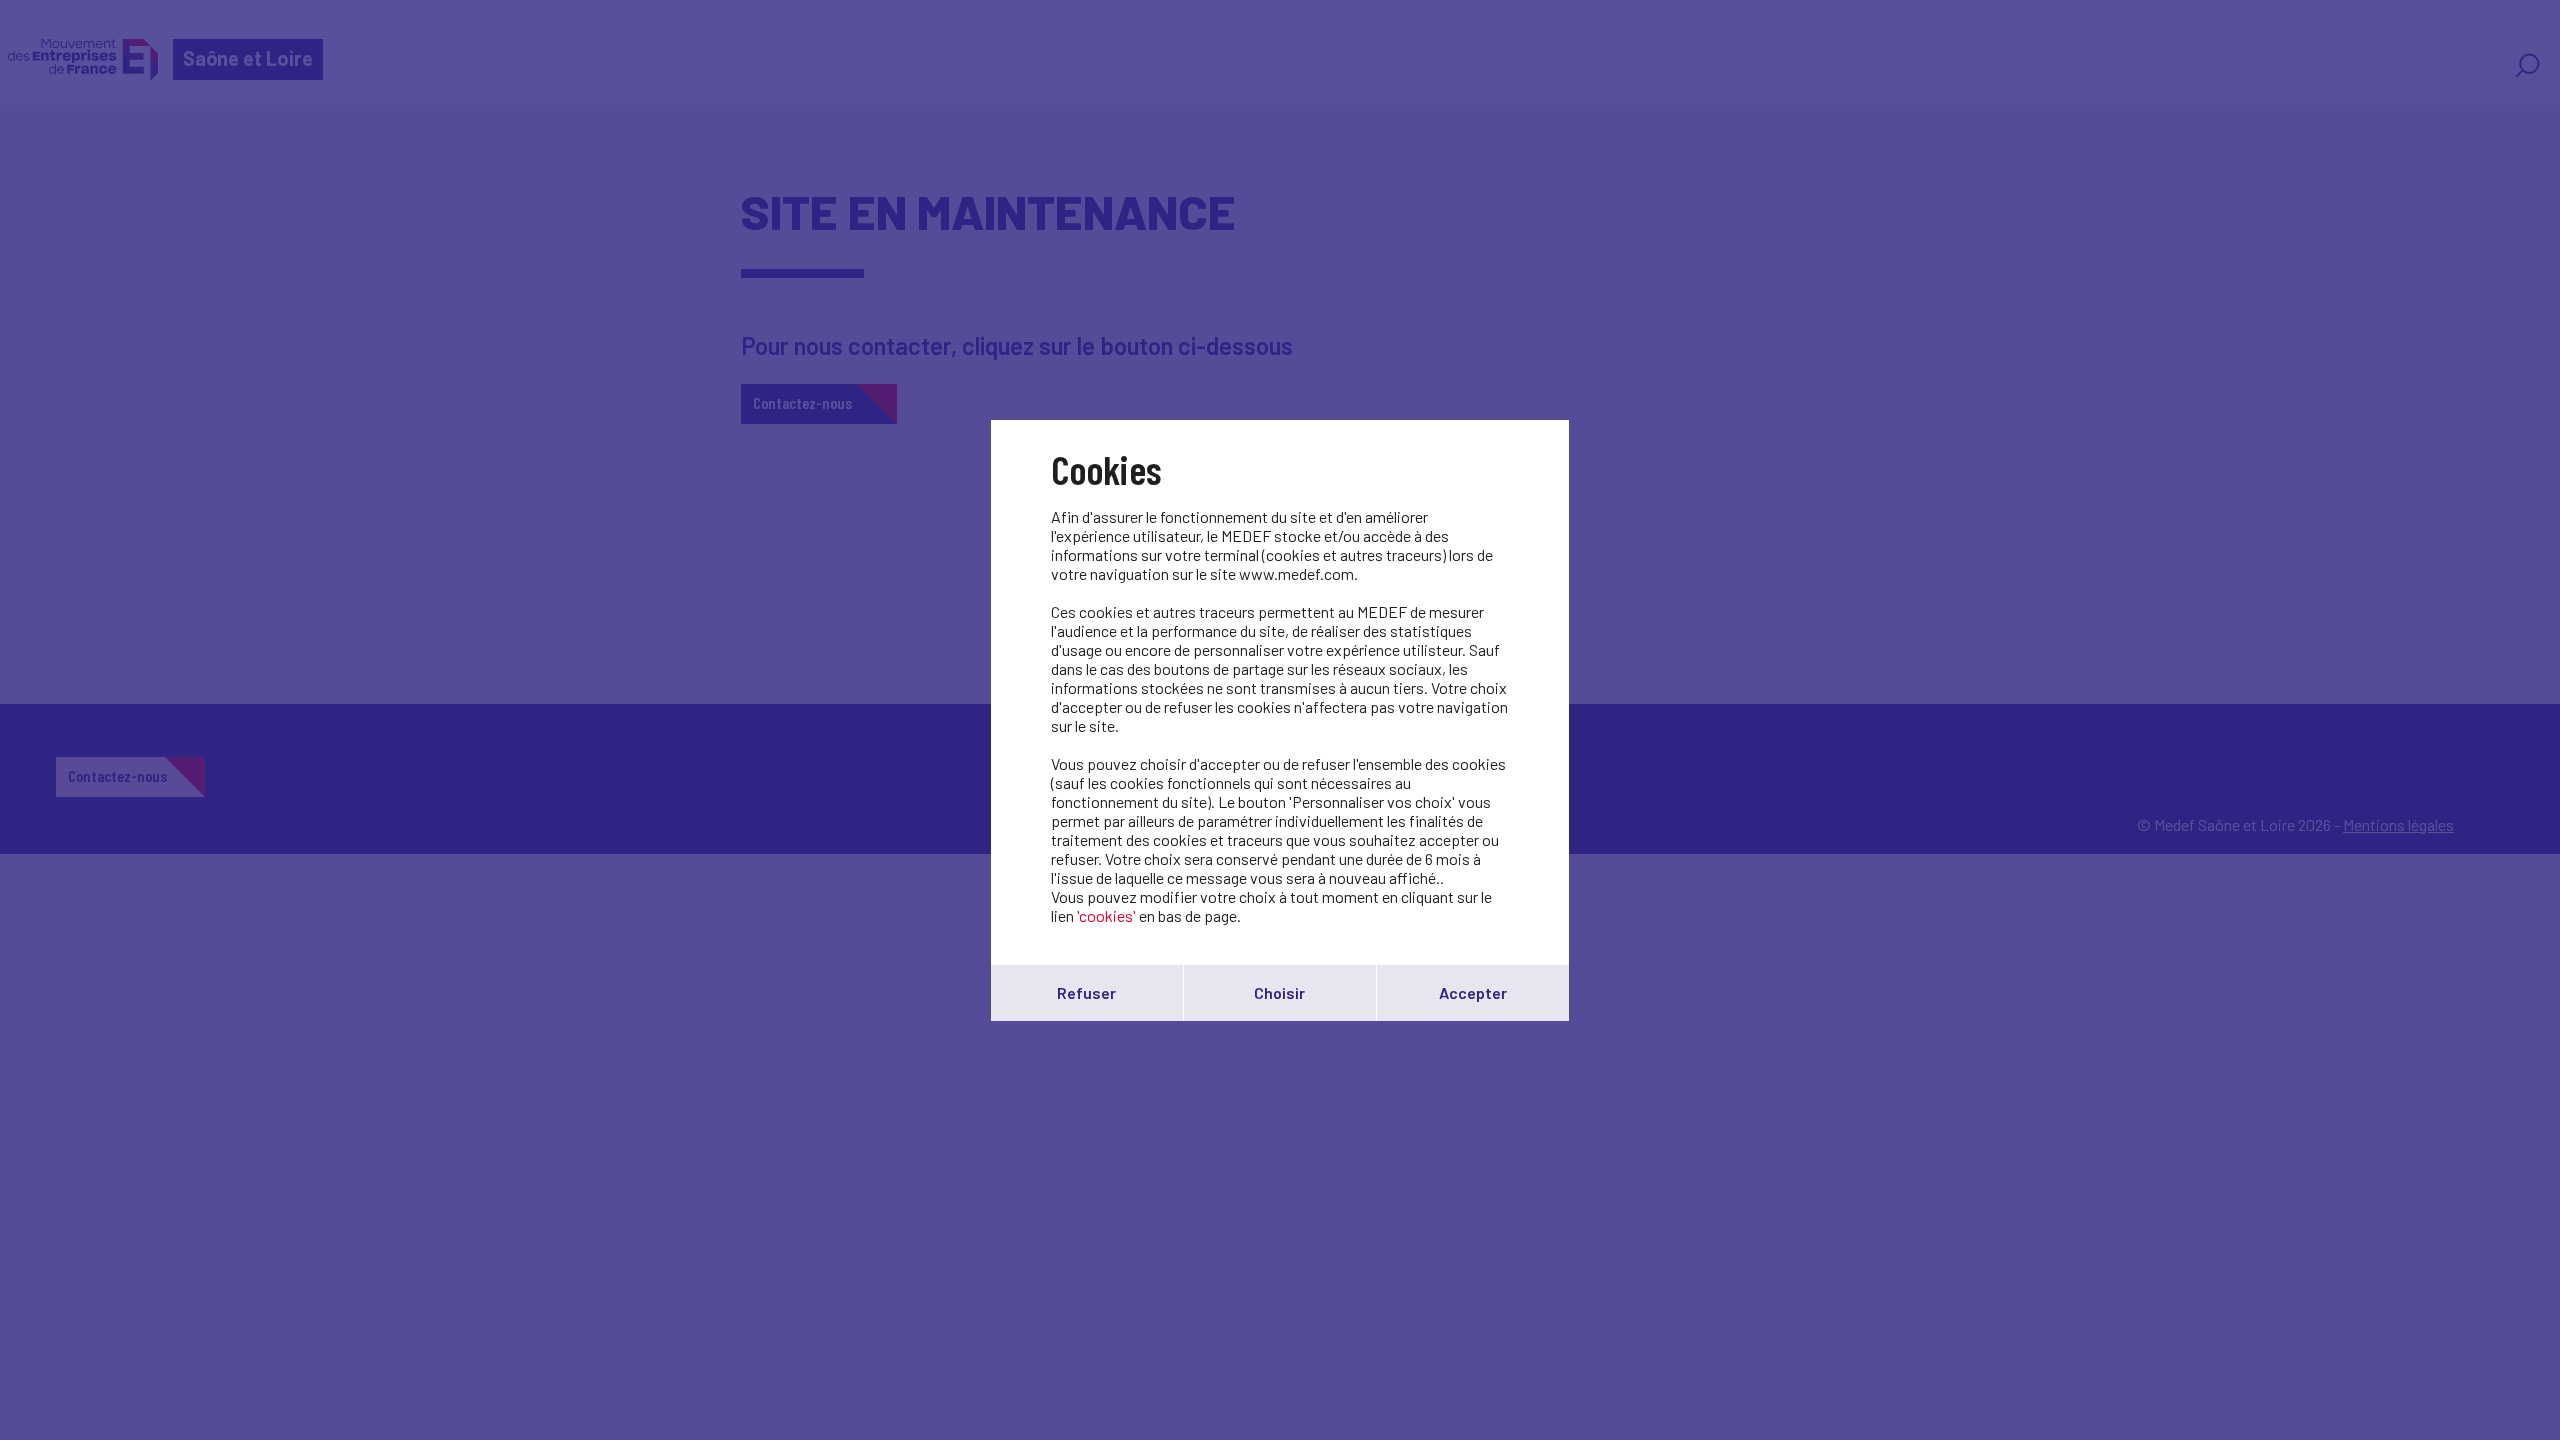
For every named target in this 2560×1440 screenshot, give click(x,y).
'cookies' (1106, 915)
